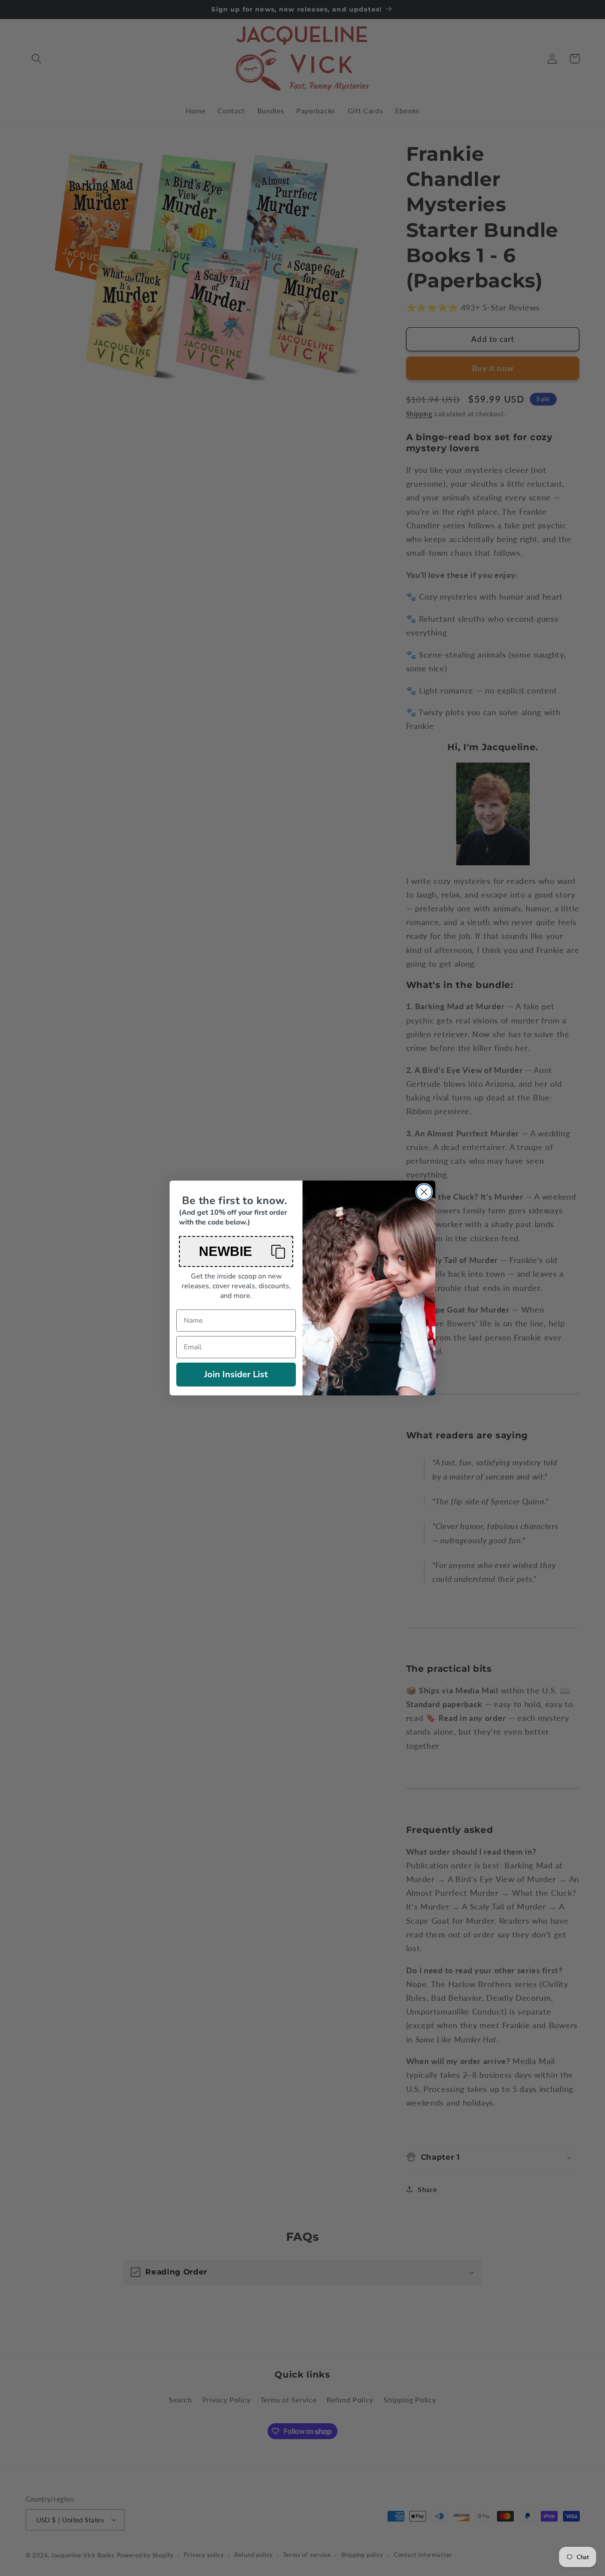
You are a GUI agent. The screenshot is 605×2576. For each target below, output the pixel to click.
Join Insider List (236, 1374)
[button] (236, 1251)
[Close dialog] (424, 1192)
